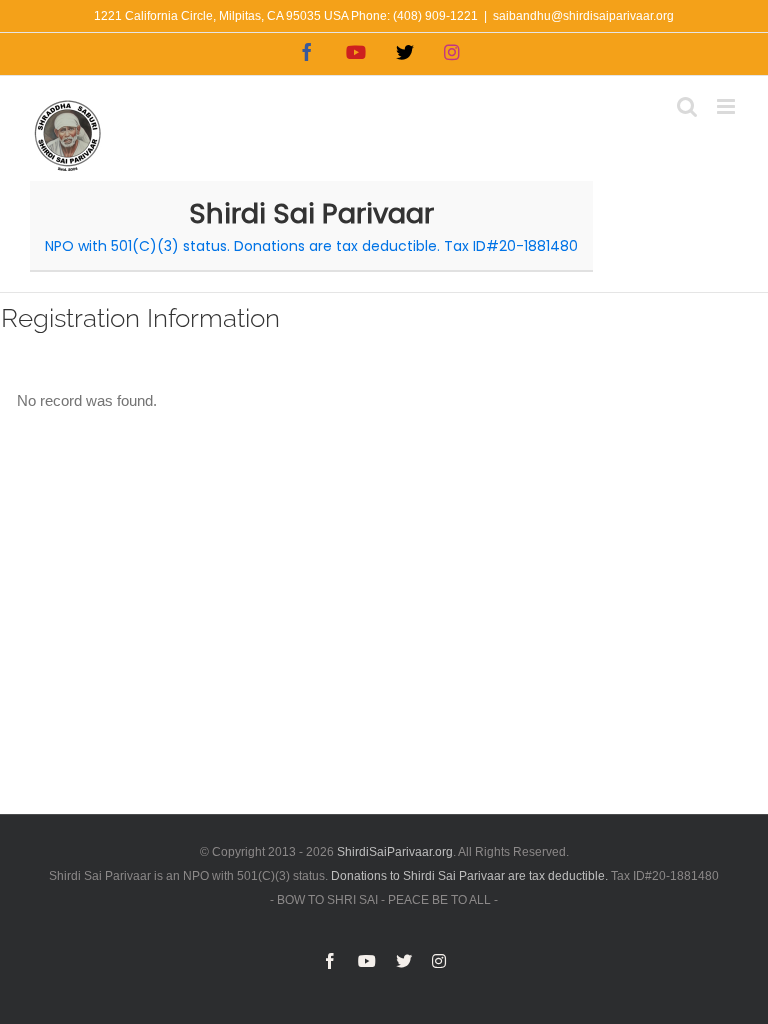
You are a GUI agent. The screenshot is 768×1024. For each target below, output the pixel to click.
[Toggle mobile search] (687, 106)
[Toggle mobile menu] (727, 106)
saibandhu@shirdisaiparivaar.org (583, 16)
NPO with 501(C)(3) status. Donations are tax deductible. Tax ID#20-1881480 (311, 246)
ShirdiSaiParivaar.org (395, 852)
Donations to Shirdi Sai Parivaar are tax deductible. (469, 876)
